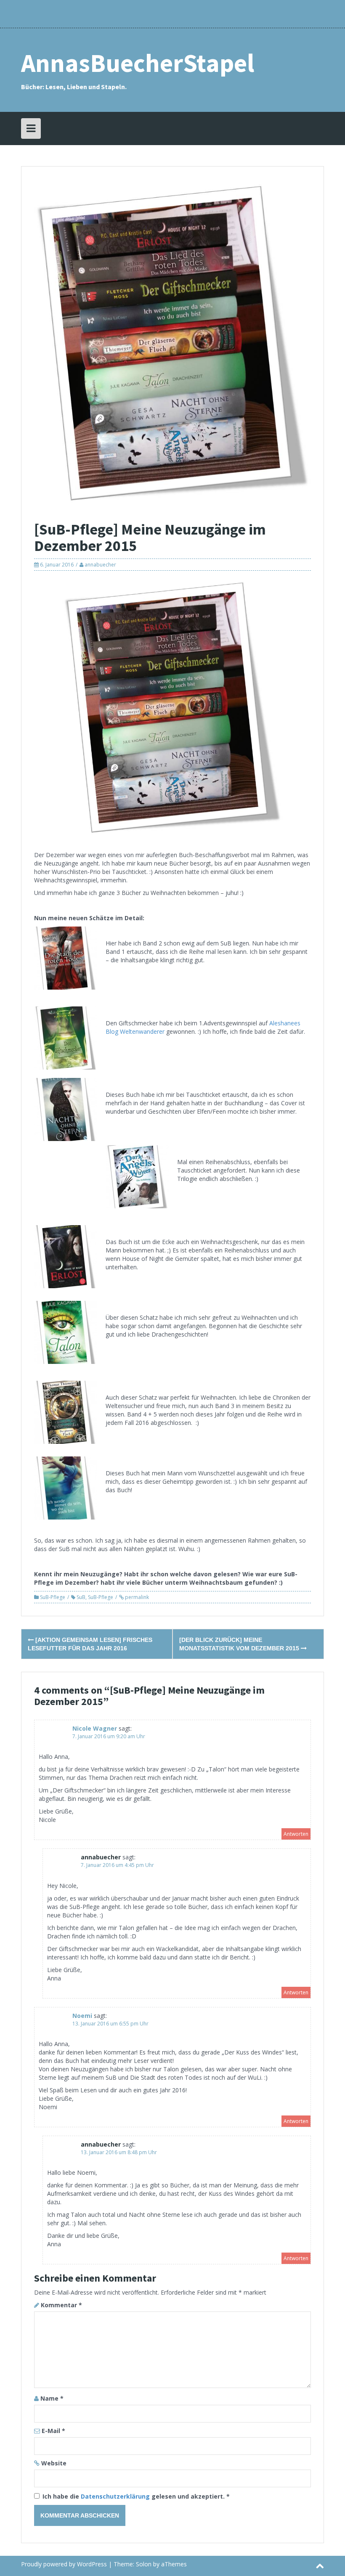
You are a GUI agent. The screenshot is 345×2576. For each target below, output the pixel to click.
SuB (81, 1597)
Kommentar (61, 2305)
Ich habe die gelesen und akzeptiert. (136, 2496)
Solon (144, 2564)
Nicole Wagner (95, 1728)
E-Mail (53, 2431)
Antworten (296, 1834)
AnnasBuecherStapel (138, 63)
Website (54, 2463)
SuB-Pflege (53, 1597)
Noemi (82, 2016)
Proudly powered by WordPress (64, 2564)
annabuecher (100, 565)
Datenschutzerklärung (116, 2496)
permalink (136, 1597)
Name (52, 2398)
